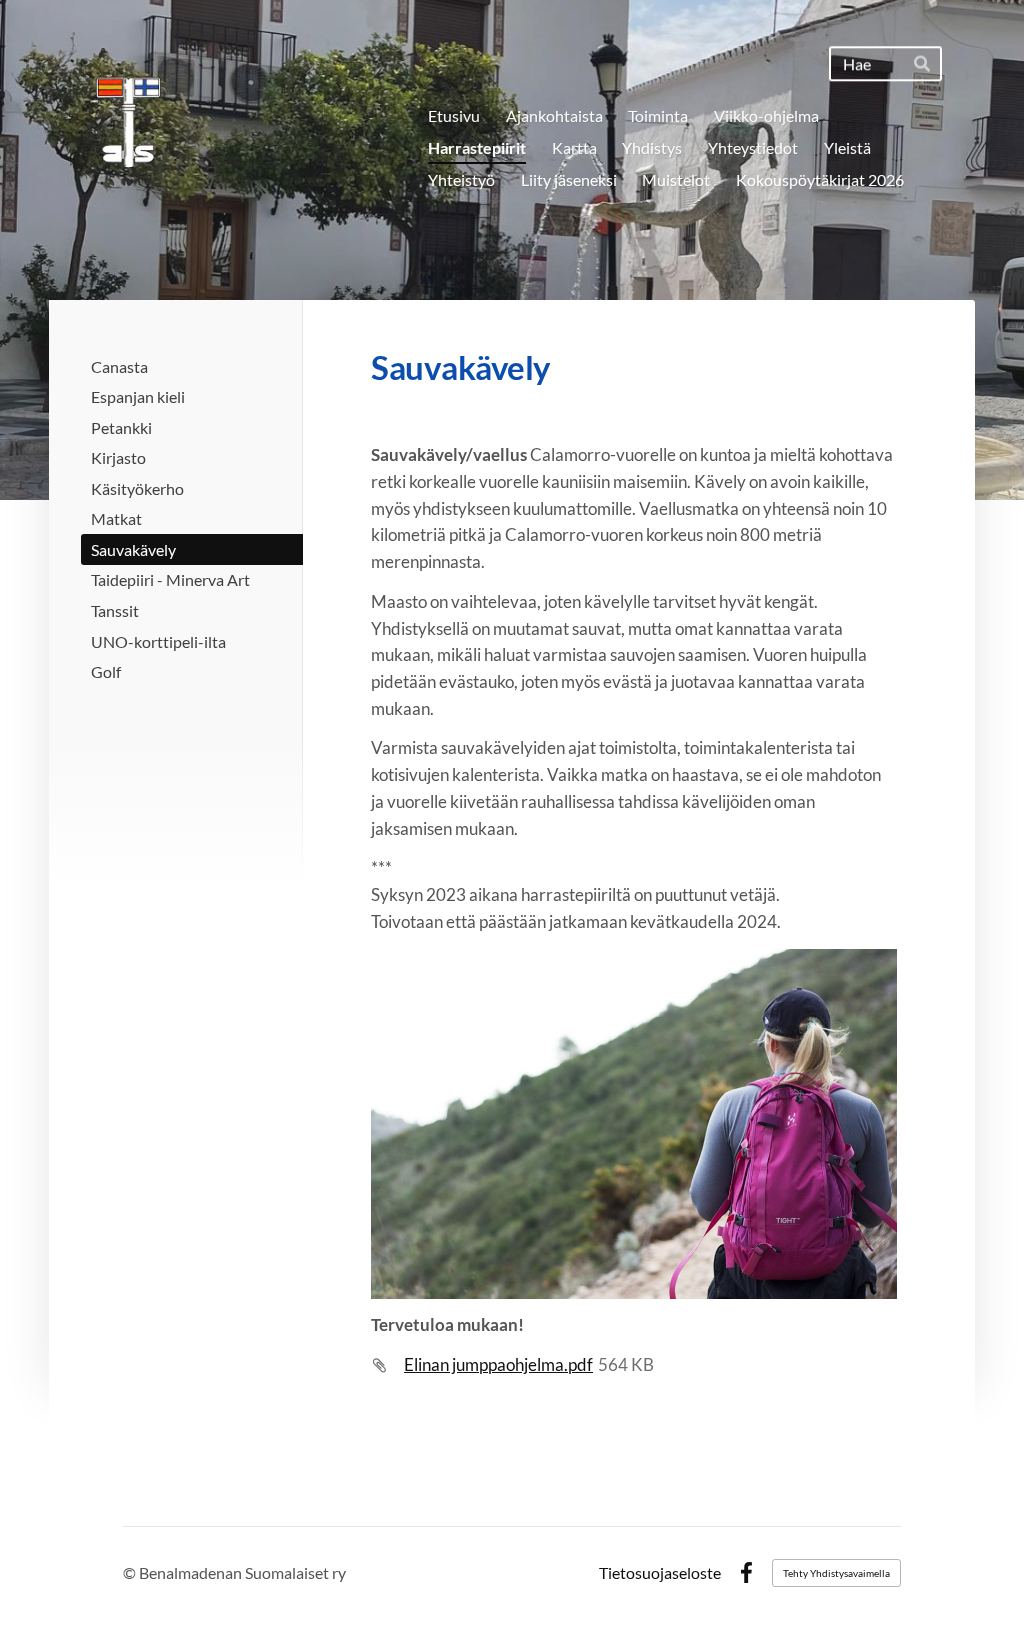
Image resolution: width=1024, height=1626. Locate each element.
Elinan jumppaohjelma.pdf (498, 1364)
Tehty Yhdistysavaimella (836, 1573)
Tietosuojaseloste (660, 1573)
